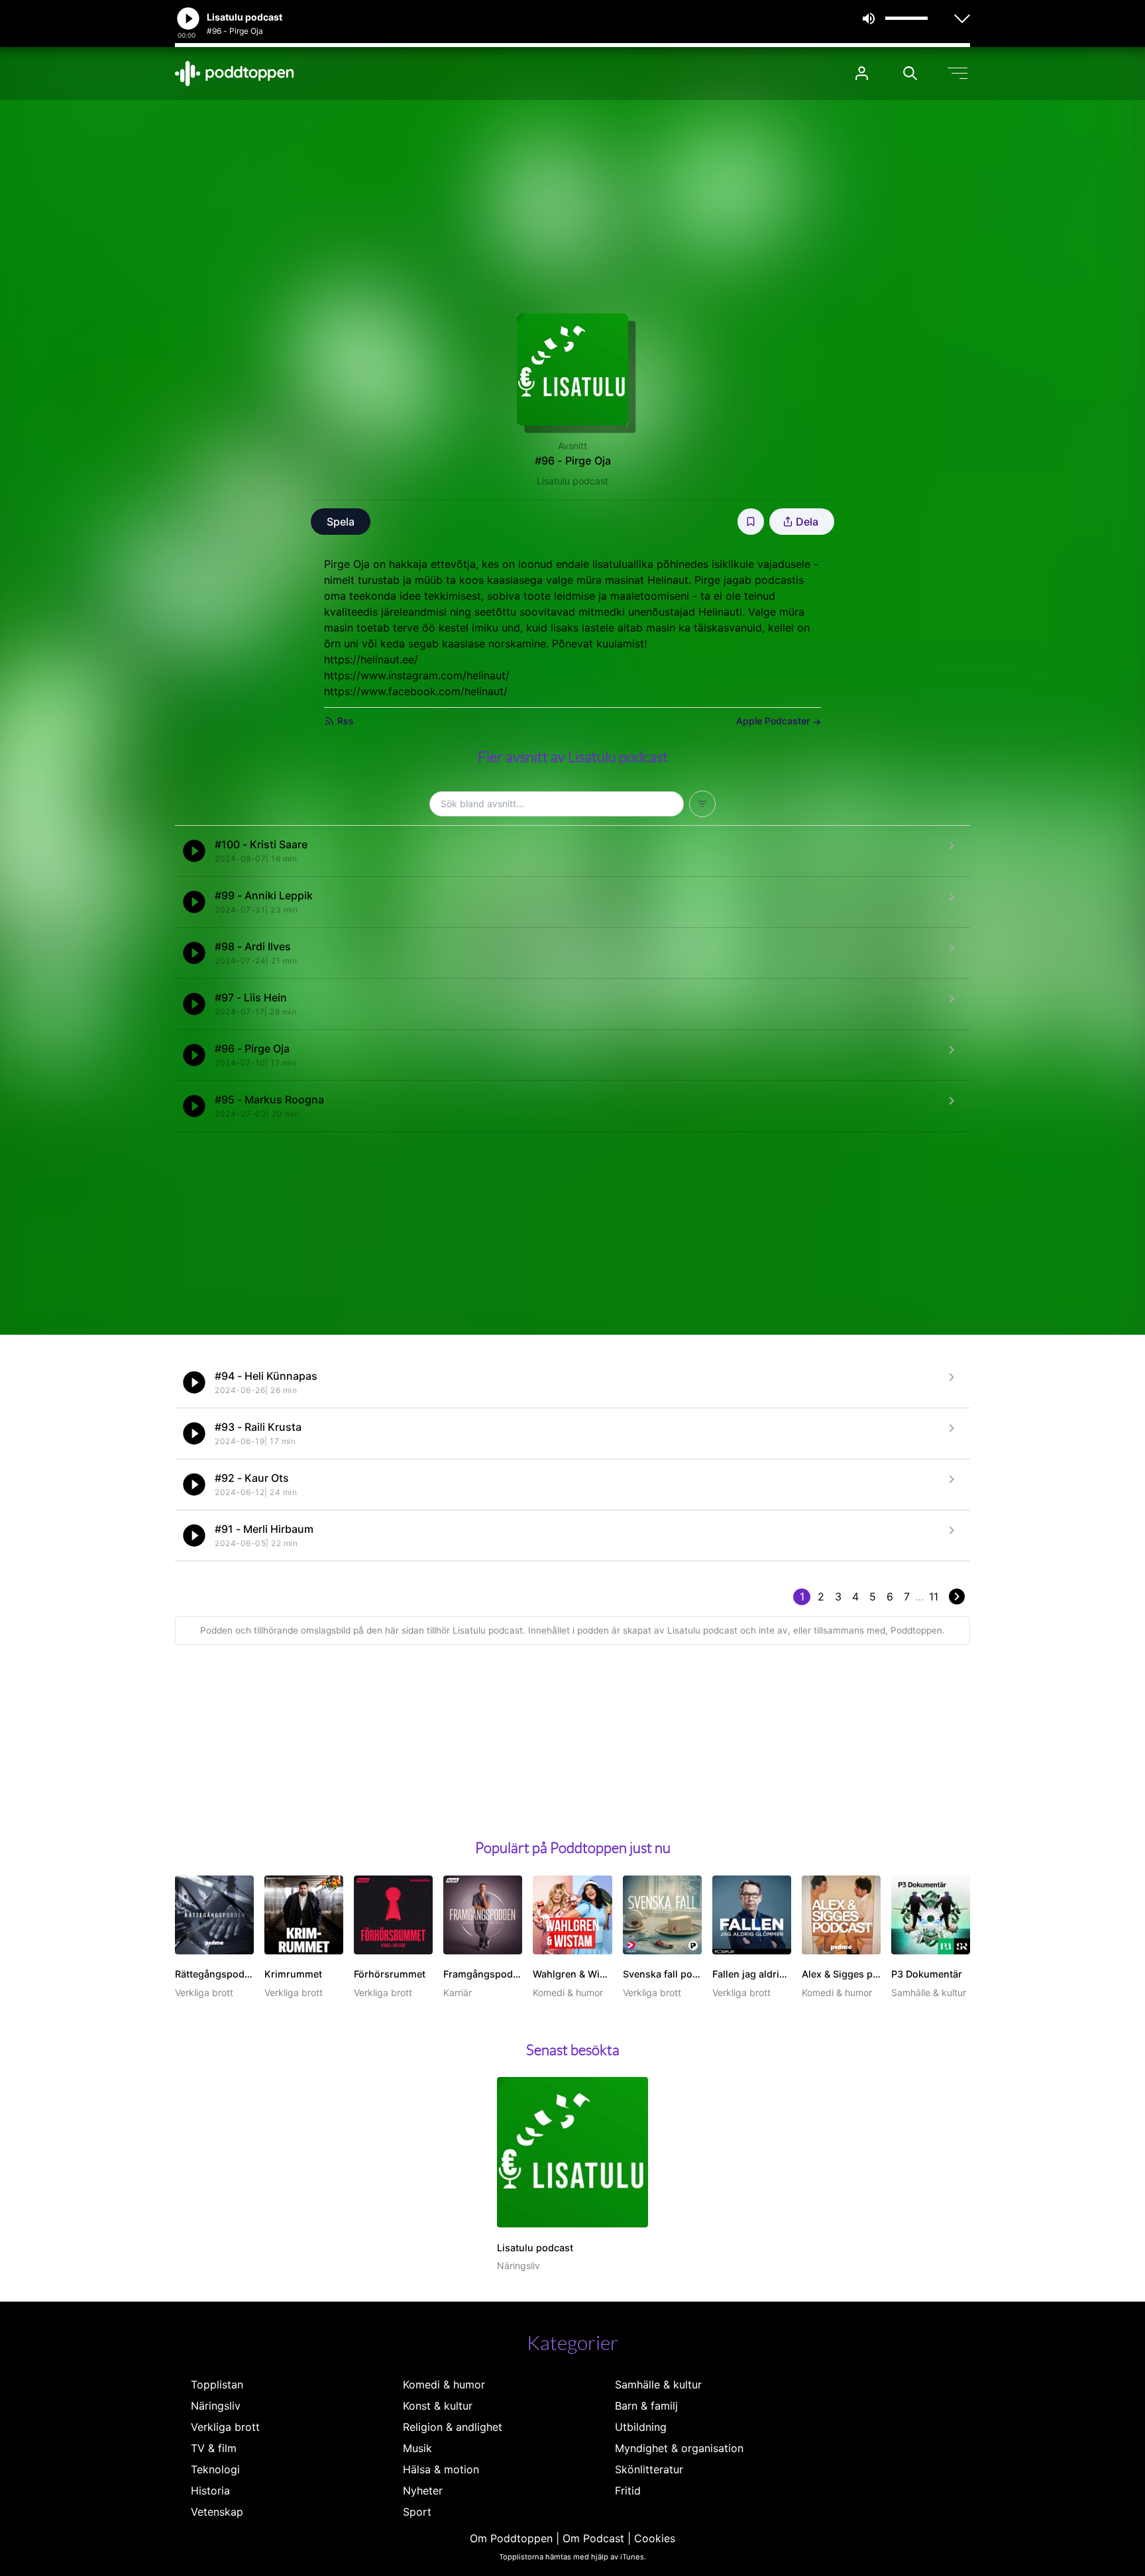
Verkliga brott (225, 2427)
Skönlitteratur (649, 2469)
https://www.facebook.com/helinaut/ (416, 691)
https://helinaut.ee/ (371, 659)
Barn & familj (646, 2406)
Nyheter (423, 2491)
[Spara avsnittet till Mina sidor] (751, 522)
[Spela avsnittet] (194, 851)
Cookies (655, 2538)
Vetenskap (217, 2512)
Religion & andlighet (453, 2427)
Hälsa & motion (441, 2469)
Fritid (628, 2491)
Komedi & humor (444, 2384)
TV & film (214, 2448)
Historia (210, 2491)
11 (934, 1596)
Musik (417, 2448)
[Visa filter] (702, 804)
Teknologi (215, 2469)
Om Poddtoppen (511, 2538)
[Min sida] (862, 73)
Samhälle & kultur (658, 2384)
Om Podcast (593, 2538)
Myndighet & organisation (679, 2448)
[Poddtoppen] (235, 74)
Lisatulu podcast (572, 481)
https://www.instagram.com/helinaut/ (417, 675)
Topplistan (217, 2384)
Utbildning (641, 2427)
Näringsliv (216, 2406)
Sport (417, 2512)
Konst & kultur (438, 2406)
